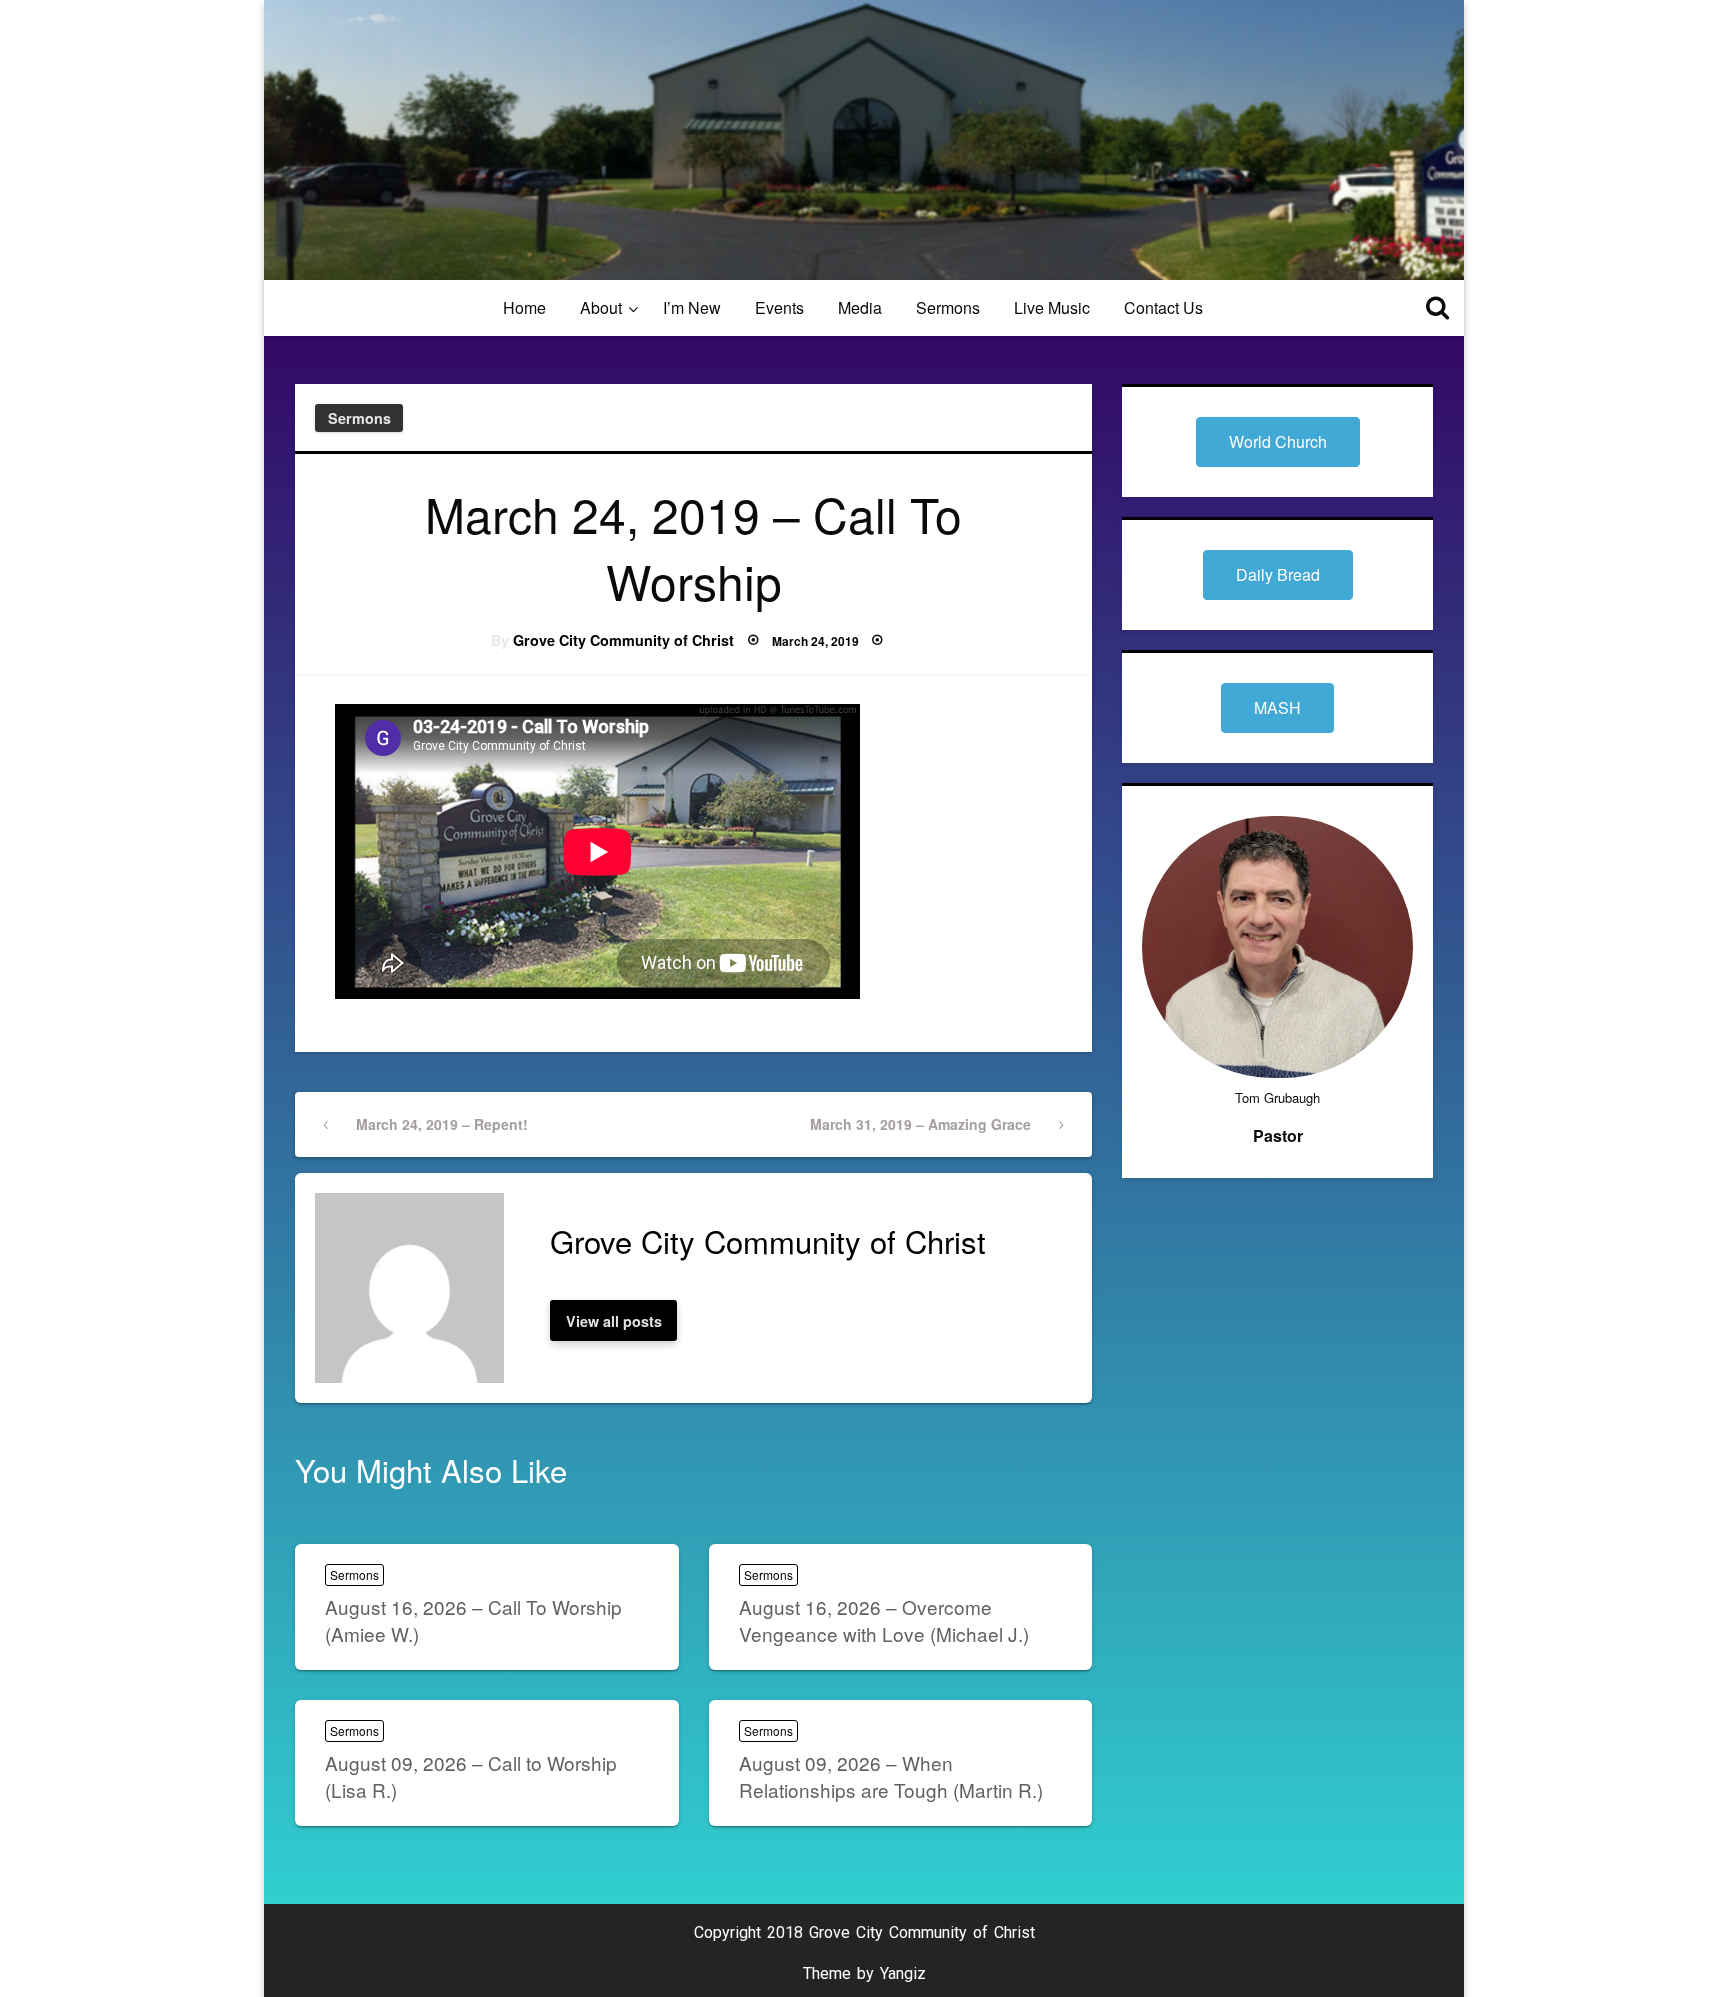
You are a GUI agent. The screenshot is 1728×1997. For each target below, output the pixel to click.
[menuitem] (524, 308)
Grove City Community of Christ (623, 640)
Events (779, 307)
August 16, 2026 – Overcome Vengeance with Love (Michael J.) (884, 1620)
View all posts (614, 1321)
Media (860, 307)
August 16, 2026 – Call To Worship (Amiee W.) (473, 1620)
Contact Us (1163, 307)
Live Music (1052, 307)
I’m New (692, 307)
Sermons (948, 307)
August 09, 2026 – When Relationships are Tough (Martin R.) (891, 1776)
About (601, 307)
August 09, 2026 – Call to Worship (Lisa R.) (471, 1776)
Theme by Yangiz (864, 1973)
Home (524, 307)
